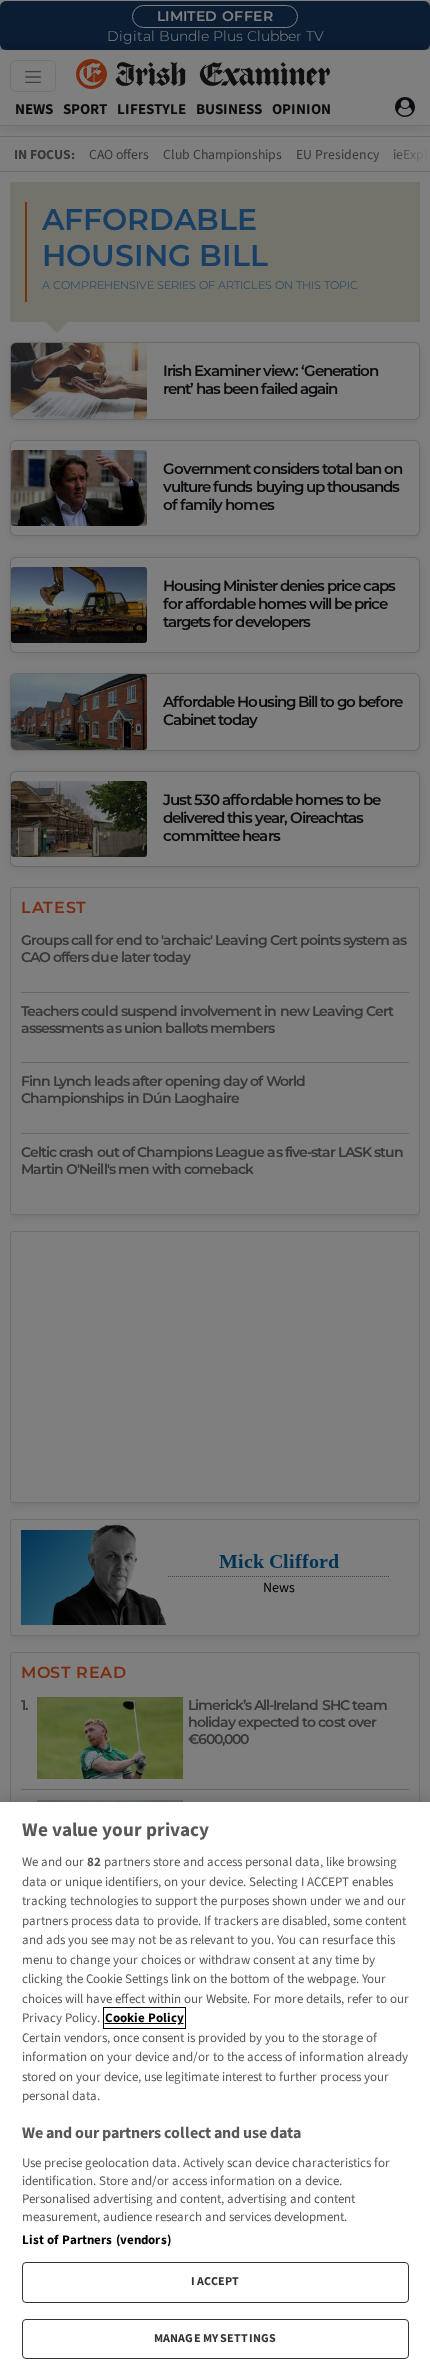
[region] (215, 2088)
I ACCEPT (215, 2281)
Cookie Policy (144, 2018)
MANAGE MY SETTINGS (215, 2338)
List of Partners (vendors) (96, 2240)
